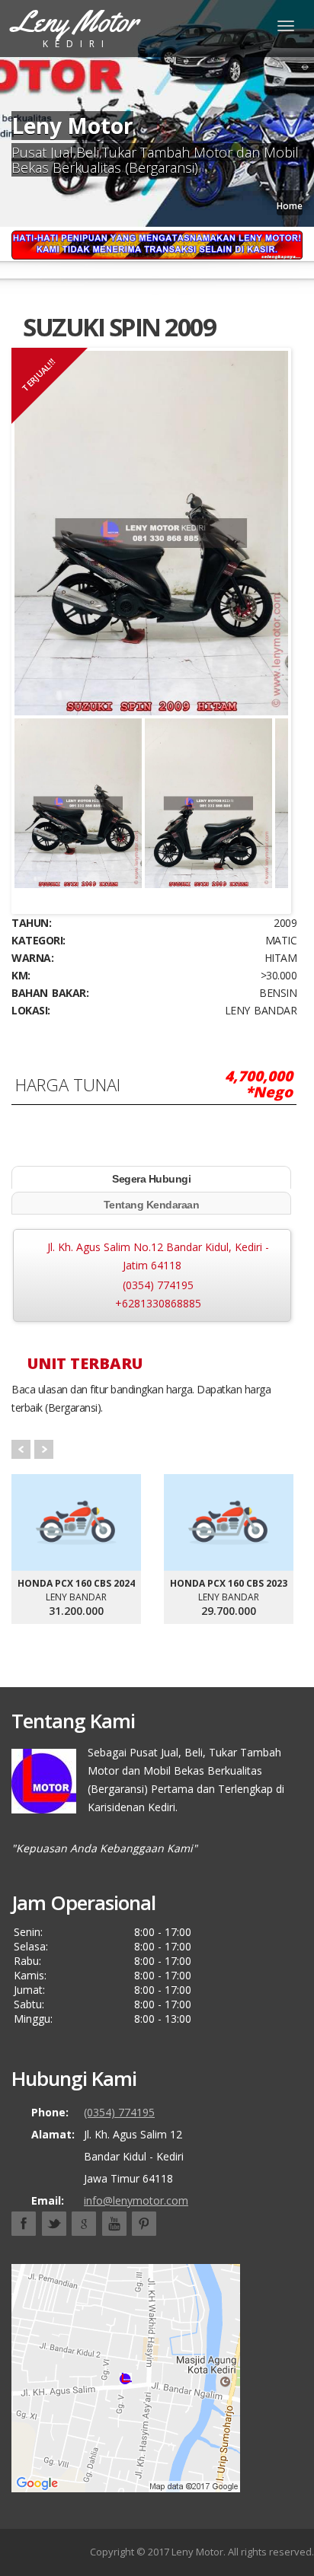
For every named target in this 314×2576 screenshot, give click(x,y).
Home (290, 206)
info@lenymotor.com (136, 2200)
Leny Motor (197, 2552)
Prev (21, 1449)
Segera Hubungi (151, 1179)
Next (265, 791)
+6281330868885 (158, 1303)
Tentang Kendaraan (152, 1205)
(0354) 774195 (158, 1285)
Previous (37, 791)
